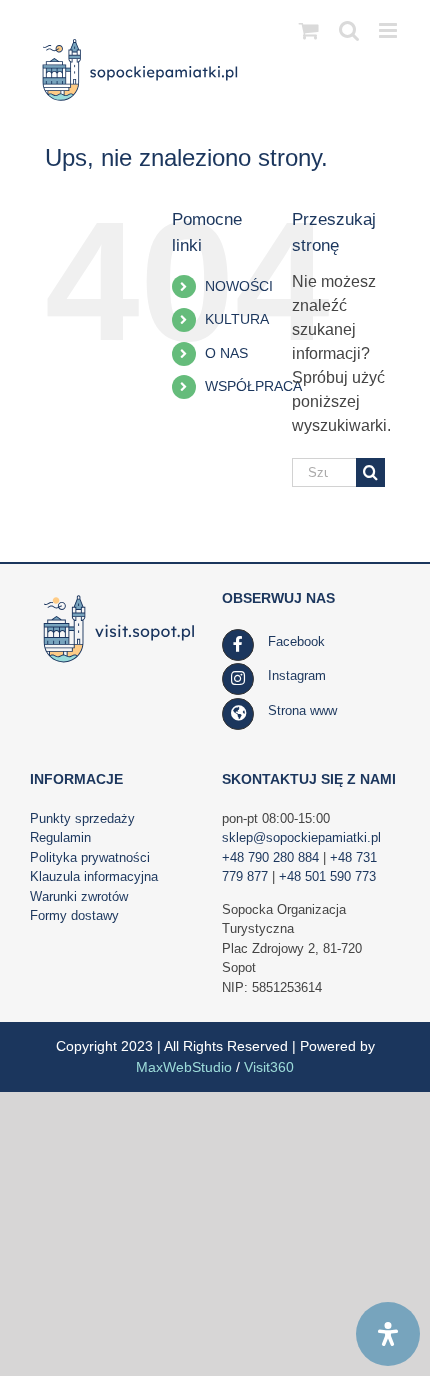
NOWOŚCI (239, 286)
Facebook (296, 641)
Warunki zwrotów (79, 896)
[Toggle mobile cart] (309, 30)
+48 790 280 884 (270, 857)
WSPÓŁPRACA (253, 386)
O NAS (226, 353)
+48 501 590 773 (327, 876)
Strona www (302, 710)
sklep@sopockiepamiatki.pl (301, 837)
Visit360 (269, 1067)
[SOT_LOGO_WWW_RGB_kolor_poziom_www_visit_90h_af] (119, 596)
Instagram (297, 675)
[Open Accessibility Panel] (388, 1334)
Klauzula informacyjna (94, 876)
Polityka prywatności (90, 857)
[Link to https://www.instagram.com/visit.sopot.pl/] (238, 679)
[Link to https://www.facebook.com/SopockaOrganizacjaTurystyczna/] (238, 645)
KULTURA (237, 319)
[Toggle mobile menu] (389, 30)
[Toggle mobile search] (349, 30)
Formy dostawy (74, 915)
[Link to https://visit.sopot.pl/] (238, 714)
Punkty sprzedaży (82, 818)
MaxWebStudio (184, 1067)
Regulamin (60, 837)
